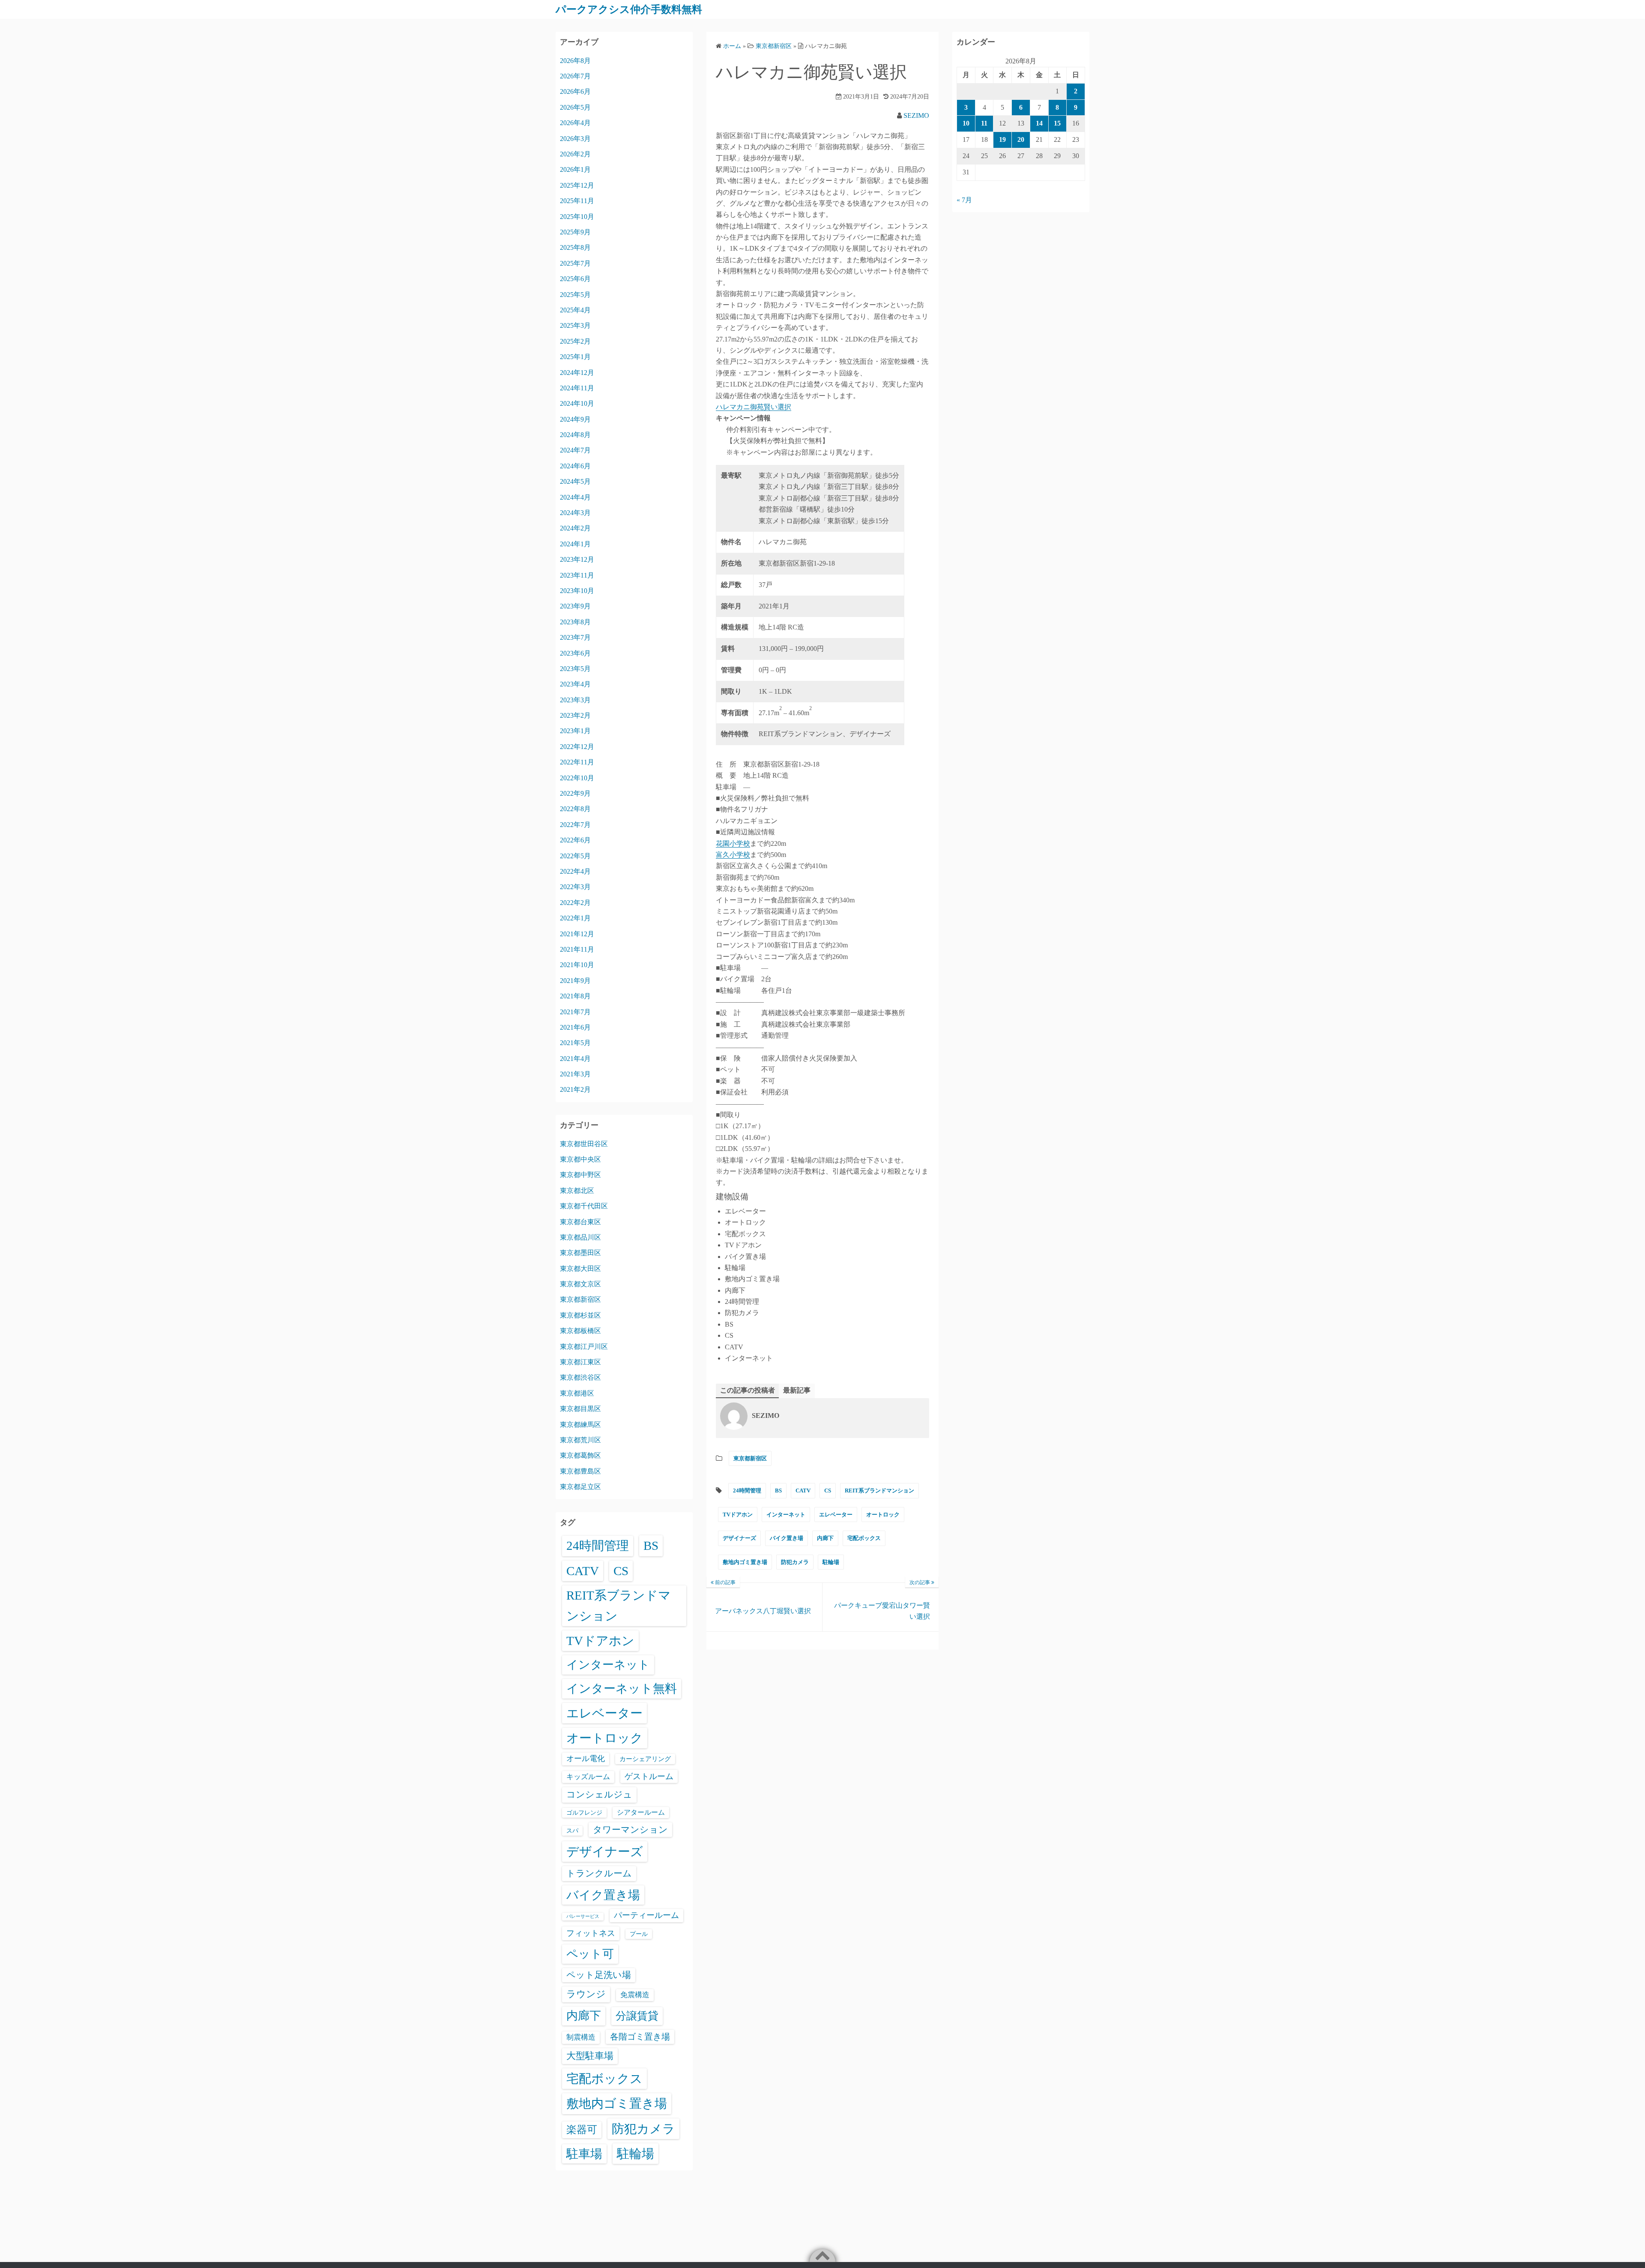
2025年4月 (575, 310)
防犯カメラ (795, 1562)
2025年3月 (575, 325)
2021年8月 (575, 996)
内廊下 (825, 1538)
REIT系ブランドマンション (879, 1491)
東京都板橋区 (580, 1331)
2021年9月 (575, 981)
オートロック (883, 1514)
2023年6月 (575, 653)
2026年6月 (575, 91)
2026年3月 (575, 139)
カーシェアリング (645, 1759)
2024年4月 (575, 497)
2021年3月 (575, 1074)
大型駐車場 (590, 2056)
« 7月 (964, 200)
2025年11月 (577, 201)
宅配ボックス (864, 1538)
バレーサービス (583, 1916)
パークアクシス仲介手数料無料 (629, 9)
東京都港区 (577, 1393)
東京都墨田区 (580, 1253)
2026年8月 (575, 61)
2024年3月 (575, 513)
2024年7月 (575, 450)
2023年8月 (575, 622)
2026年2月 (575, 154)
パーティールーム (646, 1915)
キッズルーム (588, 1777)
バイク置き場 (787, 1538)
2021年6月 (575, 1027)
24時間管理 (747, 1491)
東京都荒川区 (580, 1440)
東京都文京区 (580, 1284)
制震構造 (581, 2037)
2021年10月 (577, 965)
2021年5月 (575, 1043)
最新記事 (797, 1390)
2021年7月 (575, 1012)
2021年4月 (575, 1059)
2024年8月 (575, 435)
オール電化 (586, 1759)
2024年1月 (575, 544)
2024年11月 (577, 388)
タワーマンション (630, 1830)
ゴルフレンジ (584, 1813)
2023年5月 (575, 669)
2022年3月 (575, 887)
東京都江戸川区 (584, 1347)
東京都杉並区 (580, 1315)
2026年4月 (575, 123)
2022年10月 (577, 778)
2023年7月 (575, 637)
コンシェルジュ (599, 1795)
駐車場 (584, 2154)
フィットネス (591, 1933)
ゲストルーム (649, 1776)
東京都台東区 (580, 1222)
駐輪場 (831, 1562)
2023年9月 (575, 606)
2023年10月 (577, 591)
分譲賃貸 (637, 2016)
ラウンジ (586, 1994)
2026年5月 (575, 107)
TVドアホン (738, 1514)
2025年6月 (575, 279)
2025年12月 (577, 185)
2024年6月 (575, 466)
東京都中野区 (580, 1175)
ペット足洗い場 (599, 1975)
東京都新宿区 (750, 1458)
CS (828, 1491)
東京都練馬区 (580, 1425)
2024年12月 (577, 373)
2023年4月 (575, 684)
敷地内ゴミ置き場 (745, 1562)
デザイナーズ (739, 1538)
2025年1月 (575, 357)
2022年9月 (575, 793)
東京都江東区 (580, 1362)
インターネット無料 (622, 1688)
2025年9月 (575, 232)
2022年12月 (577, 747)
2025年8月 (575, 247)
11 (984, 123)
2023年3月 (575, 700)
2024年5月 (575, 481)
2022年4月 (575, 871)
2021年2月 (575, 1089)
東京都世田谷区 (584, 1144)
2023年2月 (575, 715)
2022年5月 (575, 856)
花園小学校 (733, 843)
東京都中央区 (580, 1159)
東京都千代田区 (584, 1206)
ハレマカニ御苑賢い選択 (754, 407)
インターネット (786, 1514)
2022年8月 (575, 809)
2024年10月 (577, 403)
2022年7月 (575, 825)
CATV (803, 1491)
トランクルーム (599, 1873)
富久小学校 (733, 855)
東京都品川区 (580, 1237)
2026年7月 (575, 76)
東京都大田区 (580, 1269)
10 (966, 123)
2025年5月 (575, 295)
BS (778, 1491)
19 (1002, 139)
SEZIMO (916, 115)
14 (1039, 123)
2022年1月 (575, 918)
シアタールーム (641, 1812)
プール (639, 1934)
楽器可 (582, 2130)
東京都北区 (577, 1191)
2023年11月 (577, 575)
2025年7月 (575, 263)
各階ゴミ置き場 (640, 2037)
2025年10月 (577, 217)
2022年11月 (577, 762)
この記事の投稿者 (748, 1390)
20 (1021, 139)
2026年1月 (575, 169)
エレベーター (836, 1514)
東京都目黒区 (580, 1409)
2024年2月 (575, 528)
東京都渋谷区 (580, 1377)
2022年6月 (575, 840)
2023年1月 (575, 731)
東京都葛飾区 (580, 1455)
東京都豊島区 (580, 1471)
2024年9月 (575, 419)
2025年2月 (575, 341)
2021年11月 (577, 949)
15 (1057, 123)
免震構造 (635, 1995)
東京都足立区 (580, 1487)
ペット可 (590, 1954)
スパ (572, 1831)
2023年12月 (577, 559)
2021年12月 (577, 934)
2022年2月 (575, 903)
